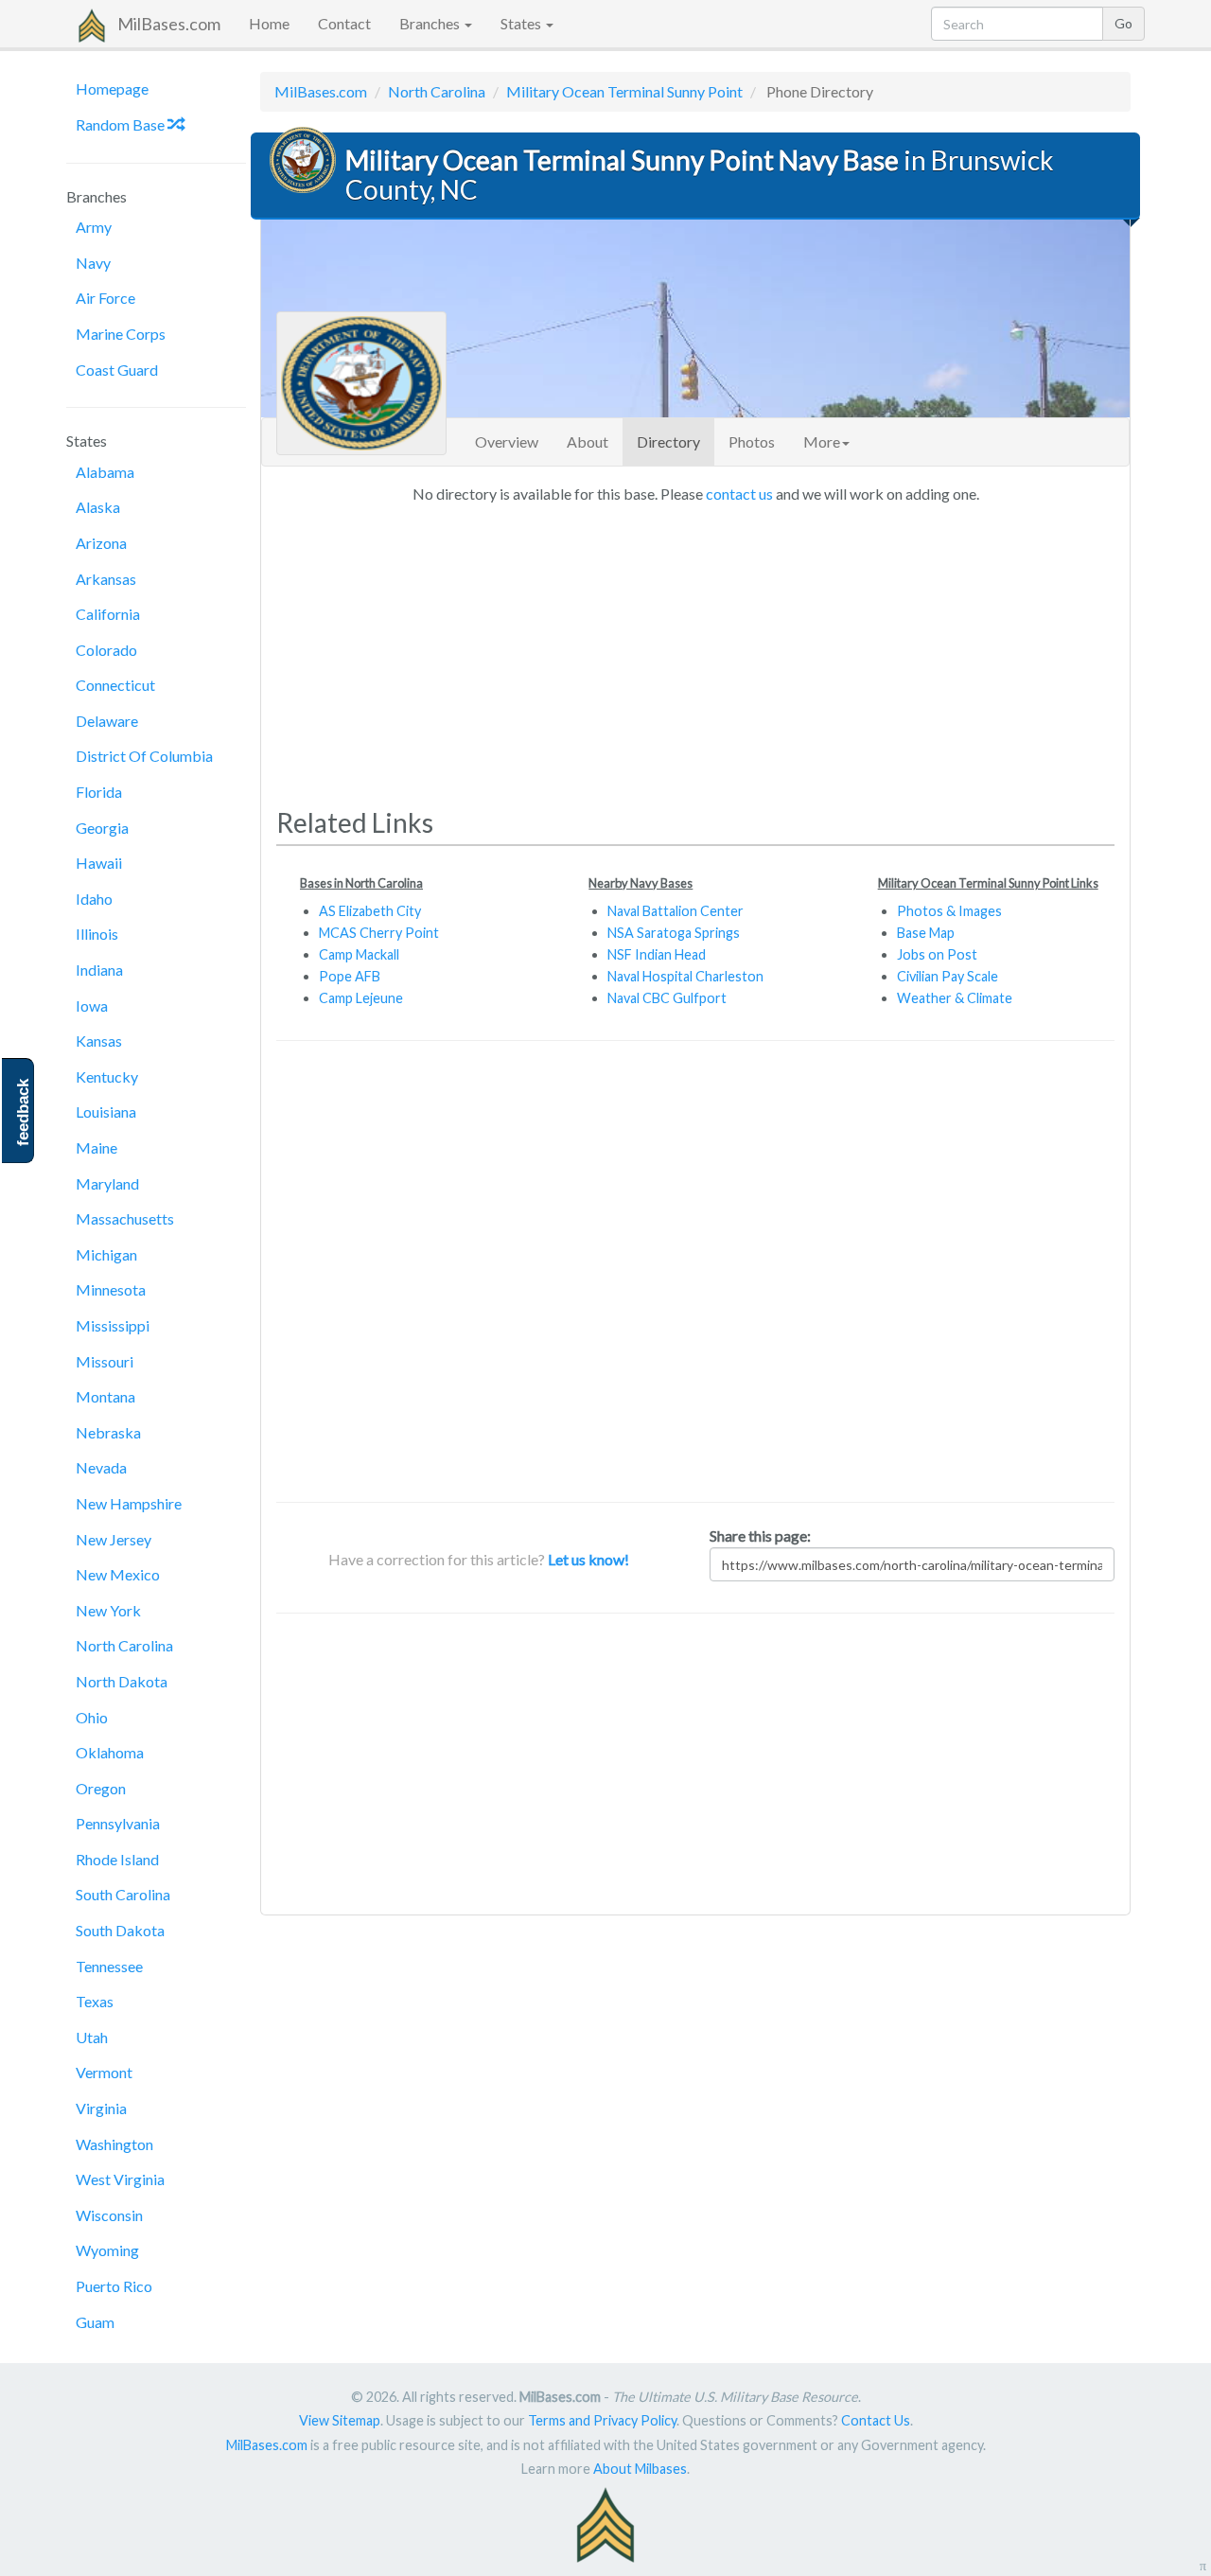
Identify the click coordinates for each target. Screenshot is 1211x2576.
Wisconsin (109, 2215)
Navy (93, 263)
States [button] (522, 23)
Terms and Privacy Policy (602, 2420)
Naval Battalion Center (676, 911)
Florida (99, 792)
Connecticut (115, 685)
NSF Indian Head (657, 954)
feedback (23, 1112)
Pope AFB (350, 976)
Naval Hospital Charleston (685, 976)
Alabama (105, 472)
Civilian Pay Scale (948, 976)
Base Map (926, 933)
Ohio (92, 1717)
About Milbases (640, 2469)
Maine (97, 1147)
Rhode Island (117, 1859)
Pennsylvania (118, 1823)
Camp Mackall (359, 954)
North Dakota (122, 1681)
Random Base (122, 124)
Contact (344, 23)
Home (269, 23)
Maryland (107, 1183)
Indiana (99, 970)
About (588, 441)
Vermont (104, 2072)
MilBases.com (169, 24)
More (822, 441)
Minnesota (111, 1289)
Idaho (94, 899)
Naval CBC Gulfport (667, 998)
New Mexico (118, 1574)
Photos (752, 441)
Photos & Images (949, 911)
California (108, 614)
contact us (739, 494)
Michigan (106, 1254)
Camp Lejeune (361, 998)
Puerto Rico (114, 2286)
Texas (95, 2001)
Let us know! (588, 1559)
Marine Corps (121, 334)
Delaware (107, 721)
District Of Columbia (144, 756)
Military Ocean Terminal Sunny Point (624, 91)
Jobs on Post (937, 954)
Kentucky (107, 1076)
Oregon (101, 1788)
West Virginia (120, 2179)
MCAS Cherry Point (379, 933)
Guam (95, 2322)
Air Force (105, 298)
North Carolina (124, 1645)
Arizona (101, 543)
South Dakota (120, 1930)
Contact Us (876, 2420)
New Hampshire (129, 1503)
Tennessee (109, 1966)
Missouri (105, 1361)
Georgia (102, 828)
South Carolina (123, 1894)
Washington (114, 2144)
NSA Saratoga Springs (674, 933)
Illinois (97, 934)
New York (108, 1610)
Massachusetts (125, 1218)
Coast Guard (117, 370)
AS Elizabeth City (370, 911)
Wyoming (107, 2250)
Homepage (112, 88)
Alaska (98, 507)
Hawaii (99, 863)
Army (94, 227)
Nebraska (108, 1432)
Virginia (101, 2108)
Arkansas (106, 579)
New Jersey (114, 1539)
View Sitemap (340, 2420)
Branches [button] (431, 23)
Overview (507, 441)
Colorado (106, 650)
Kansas (99, 1041)
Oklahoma (110, 1752)
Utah (92, 2037)
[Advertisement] (695, 649)
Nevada (101, 1467)
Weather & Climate (955, 998)
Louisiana (106, 1112)
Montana (105, 1396)
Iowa (92, 1006)
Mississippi (113, 1325)
